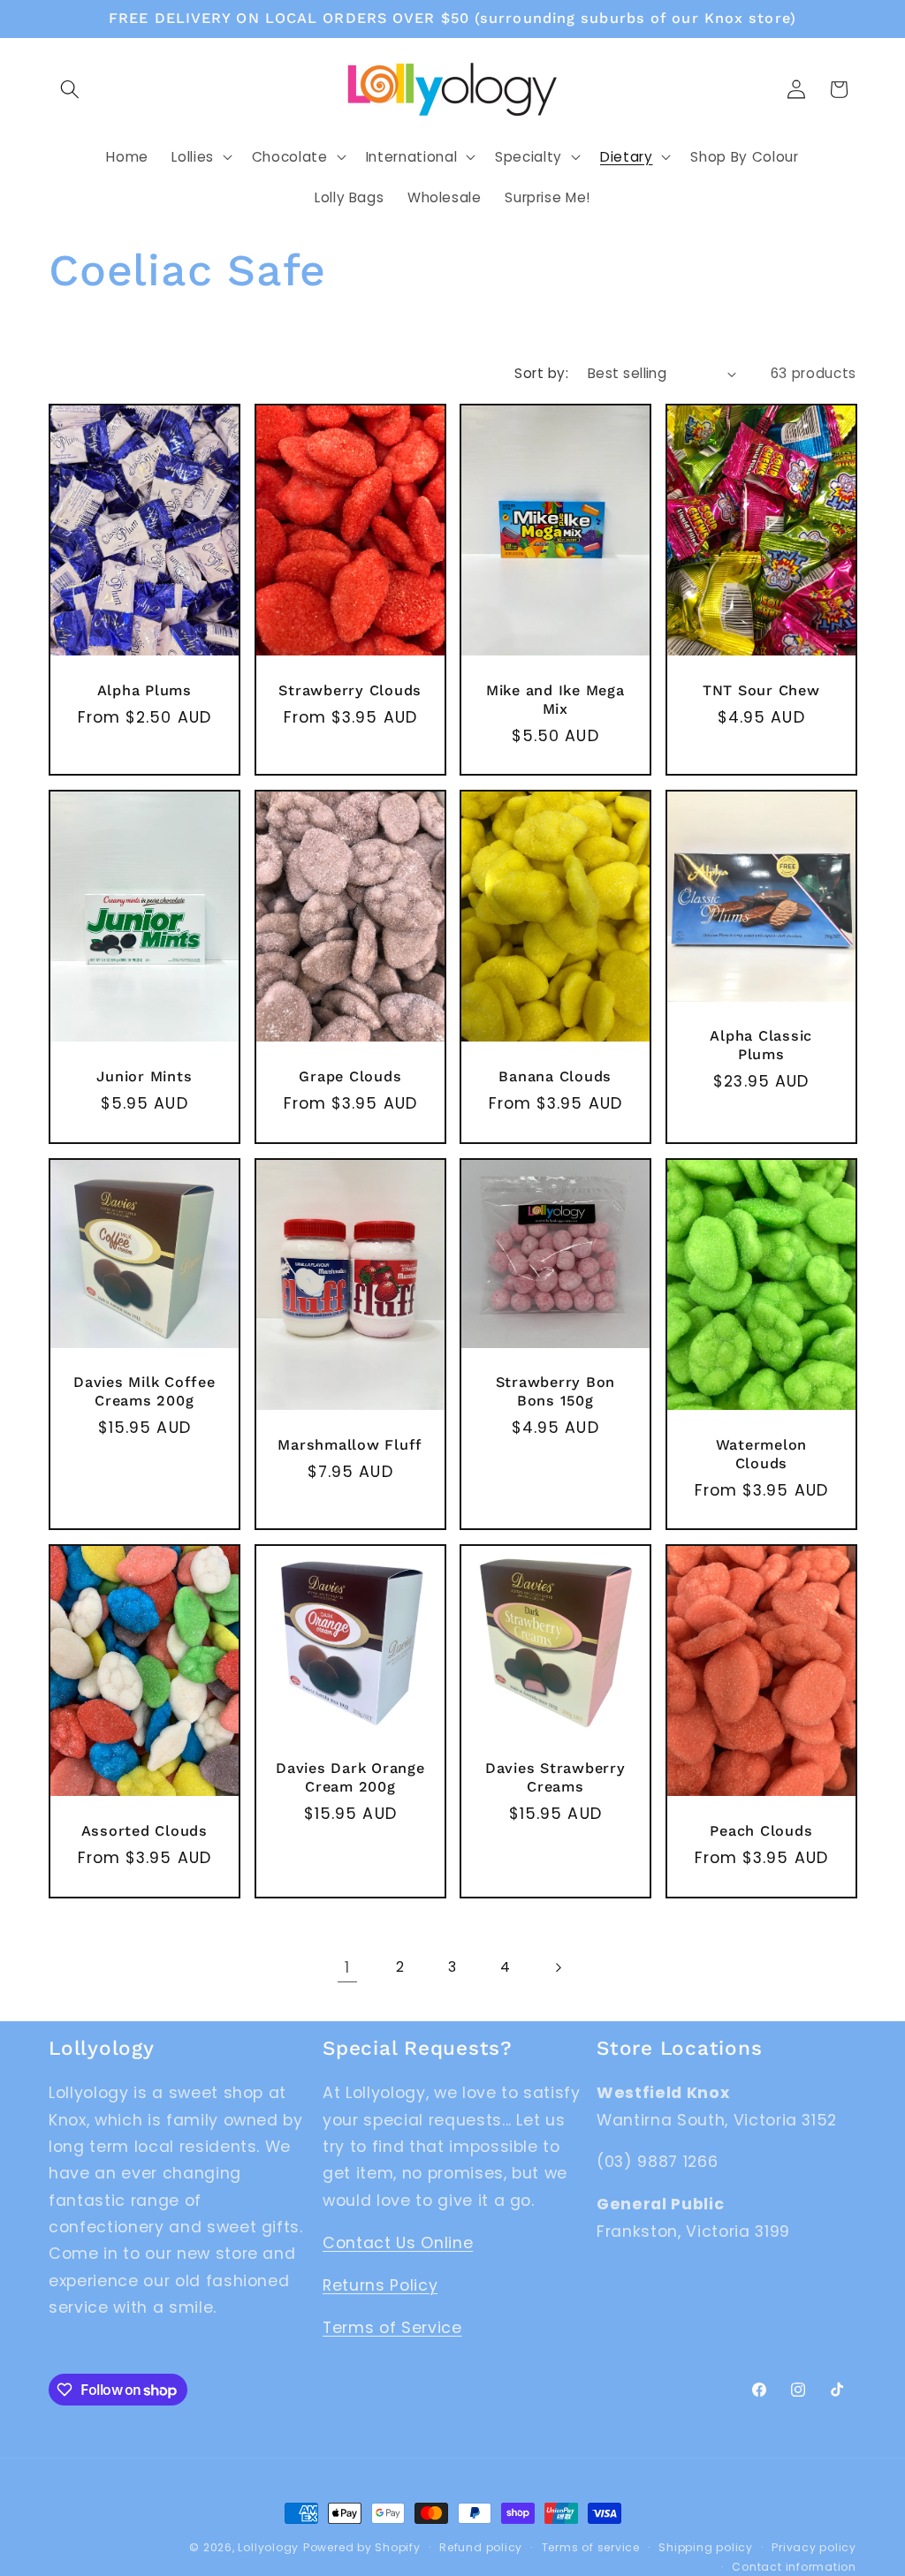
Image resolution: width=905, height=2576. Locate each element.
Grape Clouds (350, 1076)
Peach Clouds (761, 1831)
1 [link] (347, 1967)
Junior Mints (144, 1076)
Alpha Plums (144, 690)
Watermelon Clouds (761, 1454)
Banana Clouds (555, 1076)
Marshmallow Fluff (350, 1445)
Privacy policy (814, 2547)
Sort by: (541, 373)
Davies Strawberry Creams (555, 1777)
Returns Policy (380, 2285)
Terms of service (591, 2547)
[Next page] (558, 1967)
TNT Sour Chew (761, 690)
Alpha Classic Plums (761, 1046)
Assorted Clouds (144, 1831)
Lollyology (268, 2547)
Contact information (794, 2567)
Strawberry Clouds (350, 690)
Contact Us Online (398, 2243)
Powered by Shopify (362, 2547)
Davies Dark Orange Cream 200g (350, 1777)
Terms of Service (392, 2328)
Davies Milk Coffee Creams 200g (144, 1391)
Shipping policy (706, 2547)
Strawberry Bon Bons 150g (556, 1391)
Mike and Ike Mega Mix (555, 700)
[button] (70, 89)
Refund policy (481, 2547)
